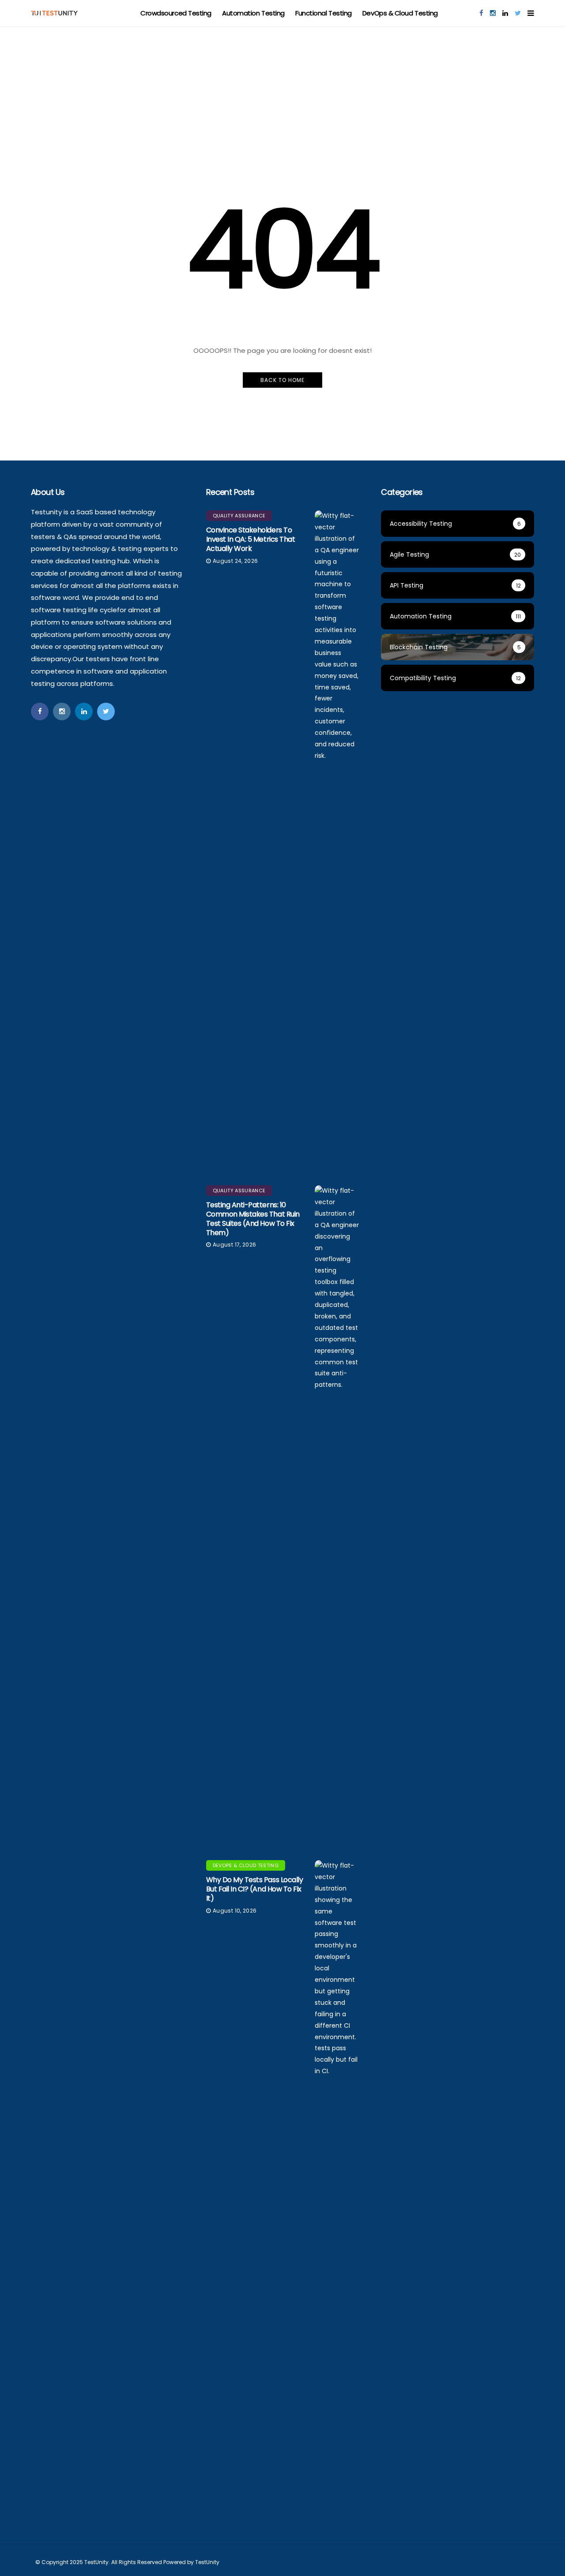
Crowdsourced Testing (176, 13)
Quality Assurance (239, 516)
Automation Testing (253, 13)
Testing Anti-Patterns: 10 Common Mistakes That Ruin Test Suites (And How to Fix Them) (253, 1219)
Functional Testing (324, 13)
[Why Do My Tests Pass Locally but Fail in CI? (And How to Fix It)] (337, 2191)
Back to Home (282, 380)
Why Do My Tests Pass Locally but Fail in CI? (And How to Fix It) (255, 1889)
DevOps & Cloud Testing (400, 13)
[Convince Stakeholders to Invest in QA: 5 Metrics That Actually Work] (337, 841)
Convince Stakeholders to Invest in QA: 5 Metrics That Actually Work (251, 539)
